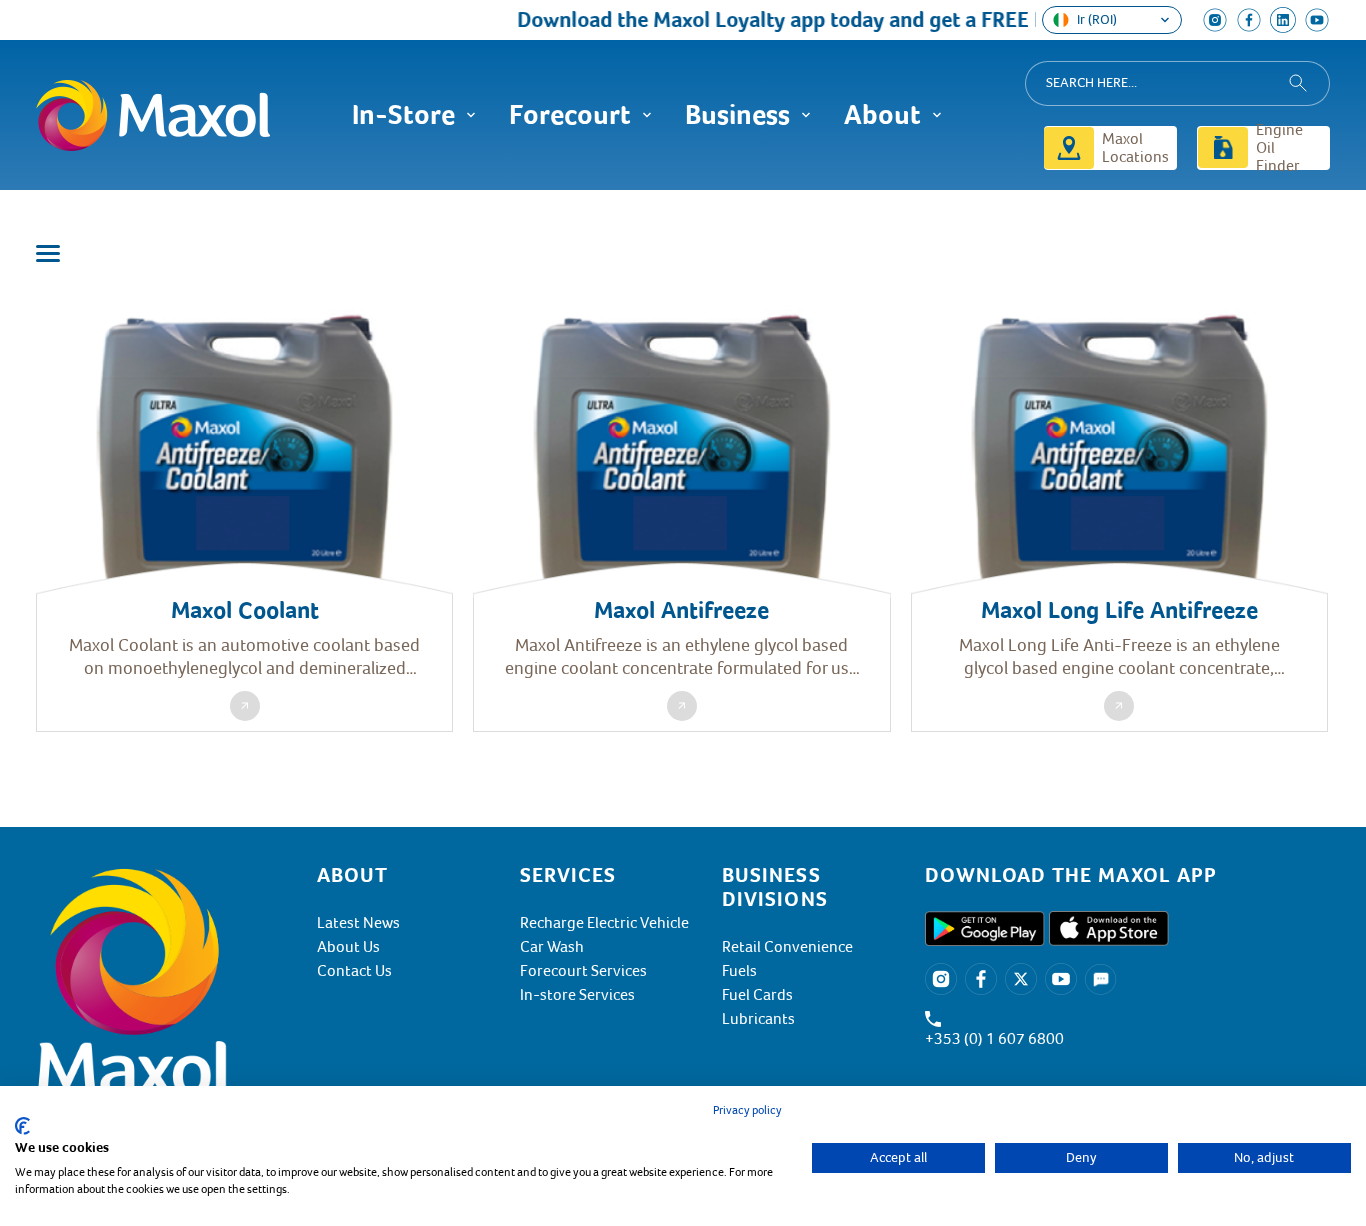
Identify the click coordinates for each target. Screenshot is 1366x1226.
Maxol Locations (1135, 148)
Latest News (358, 923)
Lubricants (758, 1019)
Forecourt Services (583, 971)
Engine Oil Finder (1279, 148)
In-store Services (577, 995)
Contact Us (354, 971)
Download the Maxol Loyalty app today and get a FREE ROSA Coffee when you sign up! (904, 19)
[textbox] (1127, 875)
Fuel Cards (757, 995)
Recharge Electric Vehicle (604, 923)
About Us (348, 947)
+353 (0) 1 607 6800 (994, 1039)
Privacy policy (747, 1110)
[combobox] (1177, 83)
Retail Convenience (787, 947)
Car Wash (552, 947)
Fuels (739, 971)
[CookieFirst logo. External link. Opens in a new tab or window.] (22, 1126)
